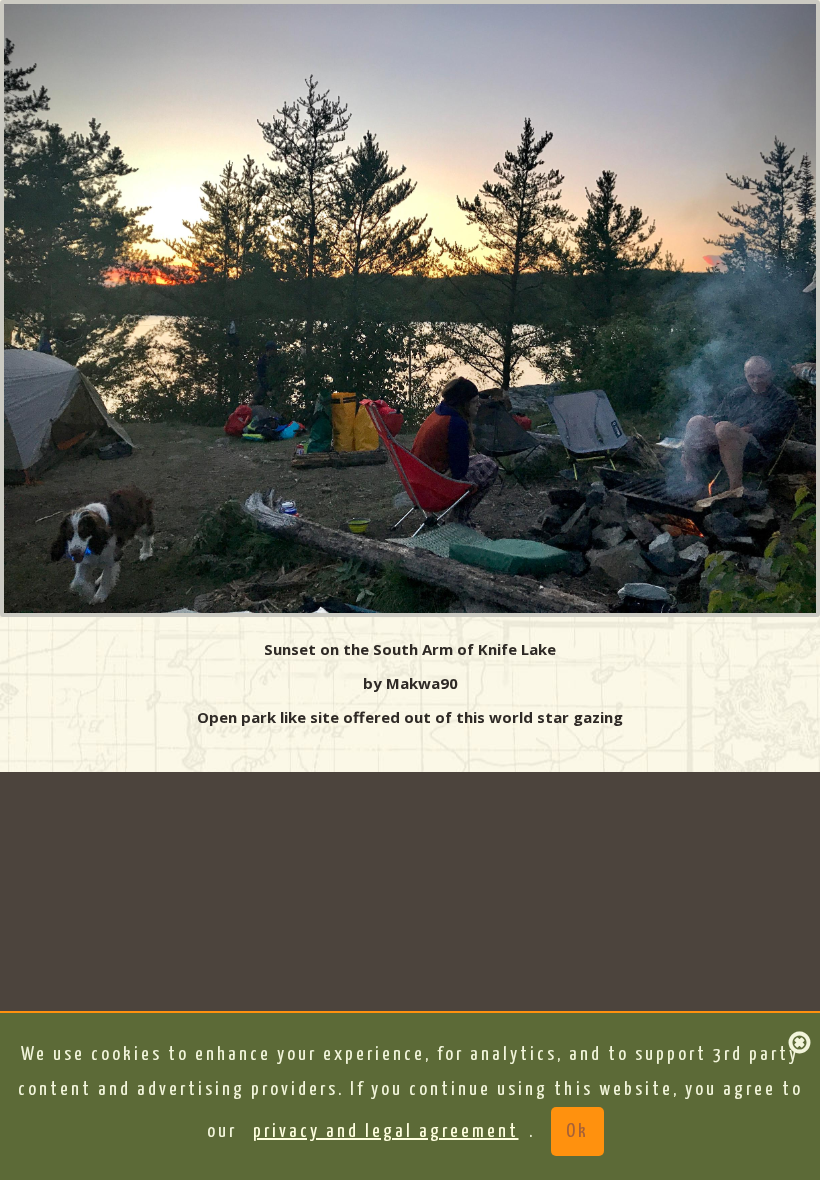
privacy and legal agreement (386, 1131)
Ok (577, 1131)
